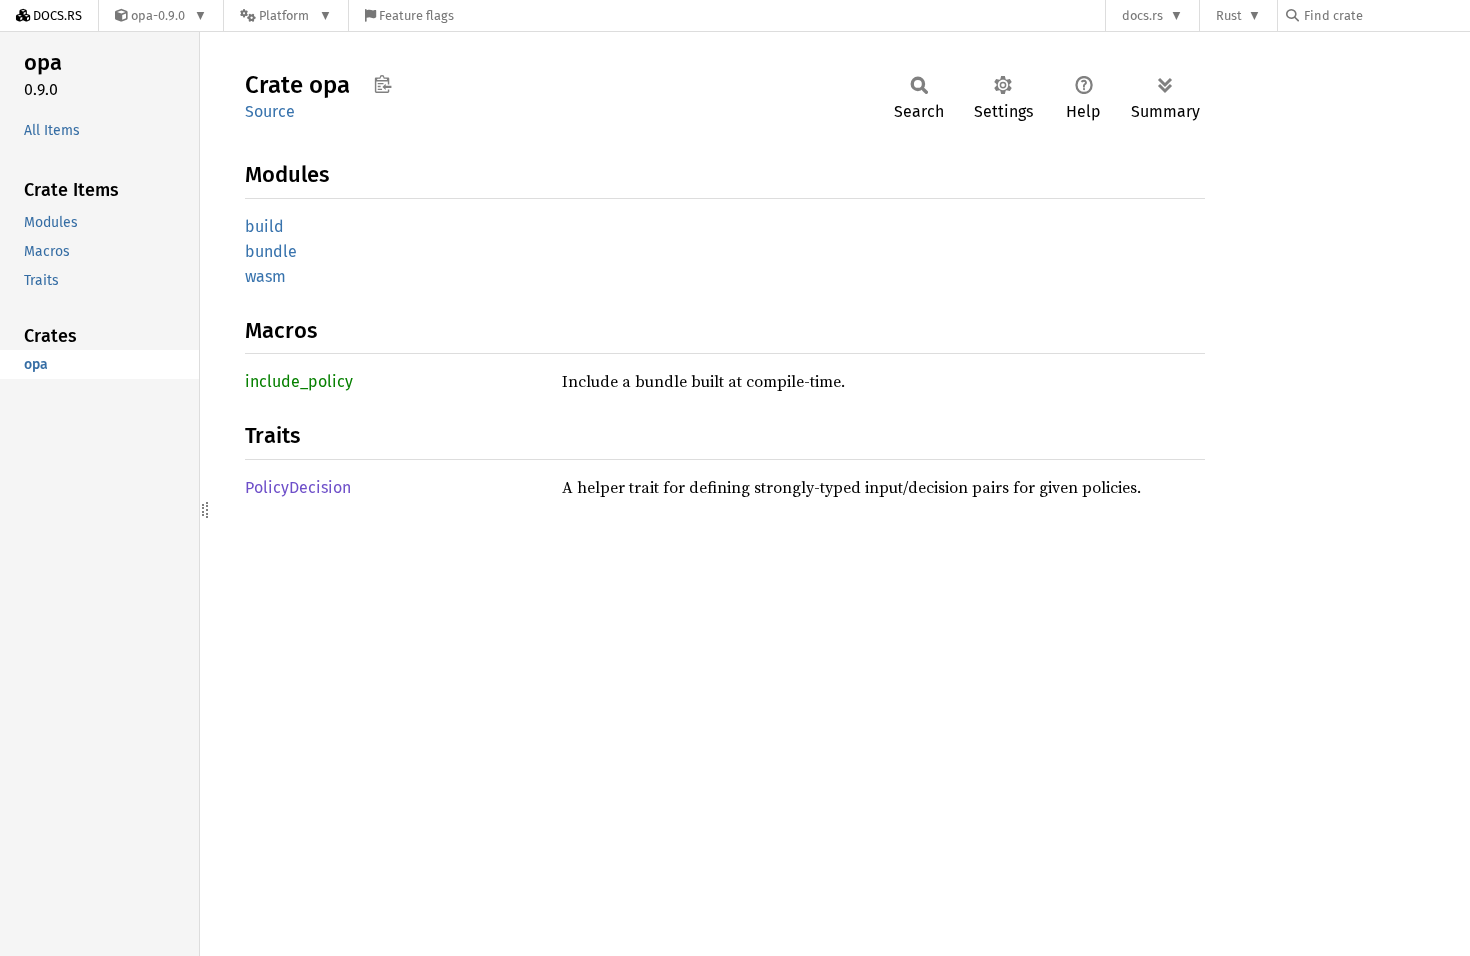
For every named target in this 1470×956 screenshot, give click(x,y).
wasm (265, 276)
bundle (271, 251)
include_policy (299, 381)
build (264, 226)
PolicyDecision (298, 487)
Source (270, 111)
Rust (1229, 15)
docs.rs (1142, 15)
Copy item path (382, 84)
